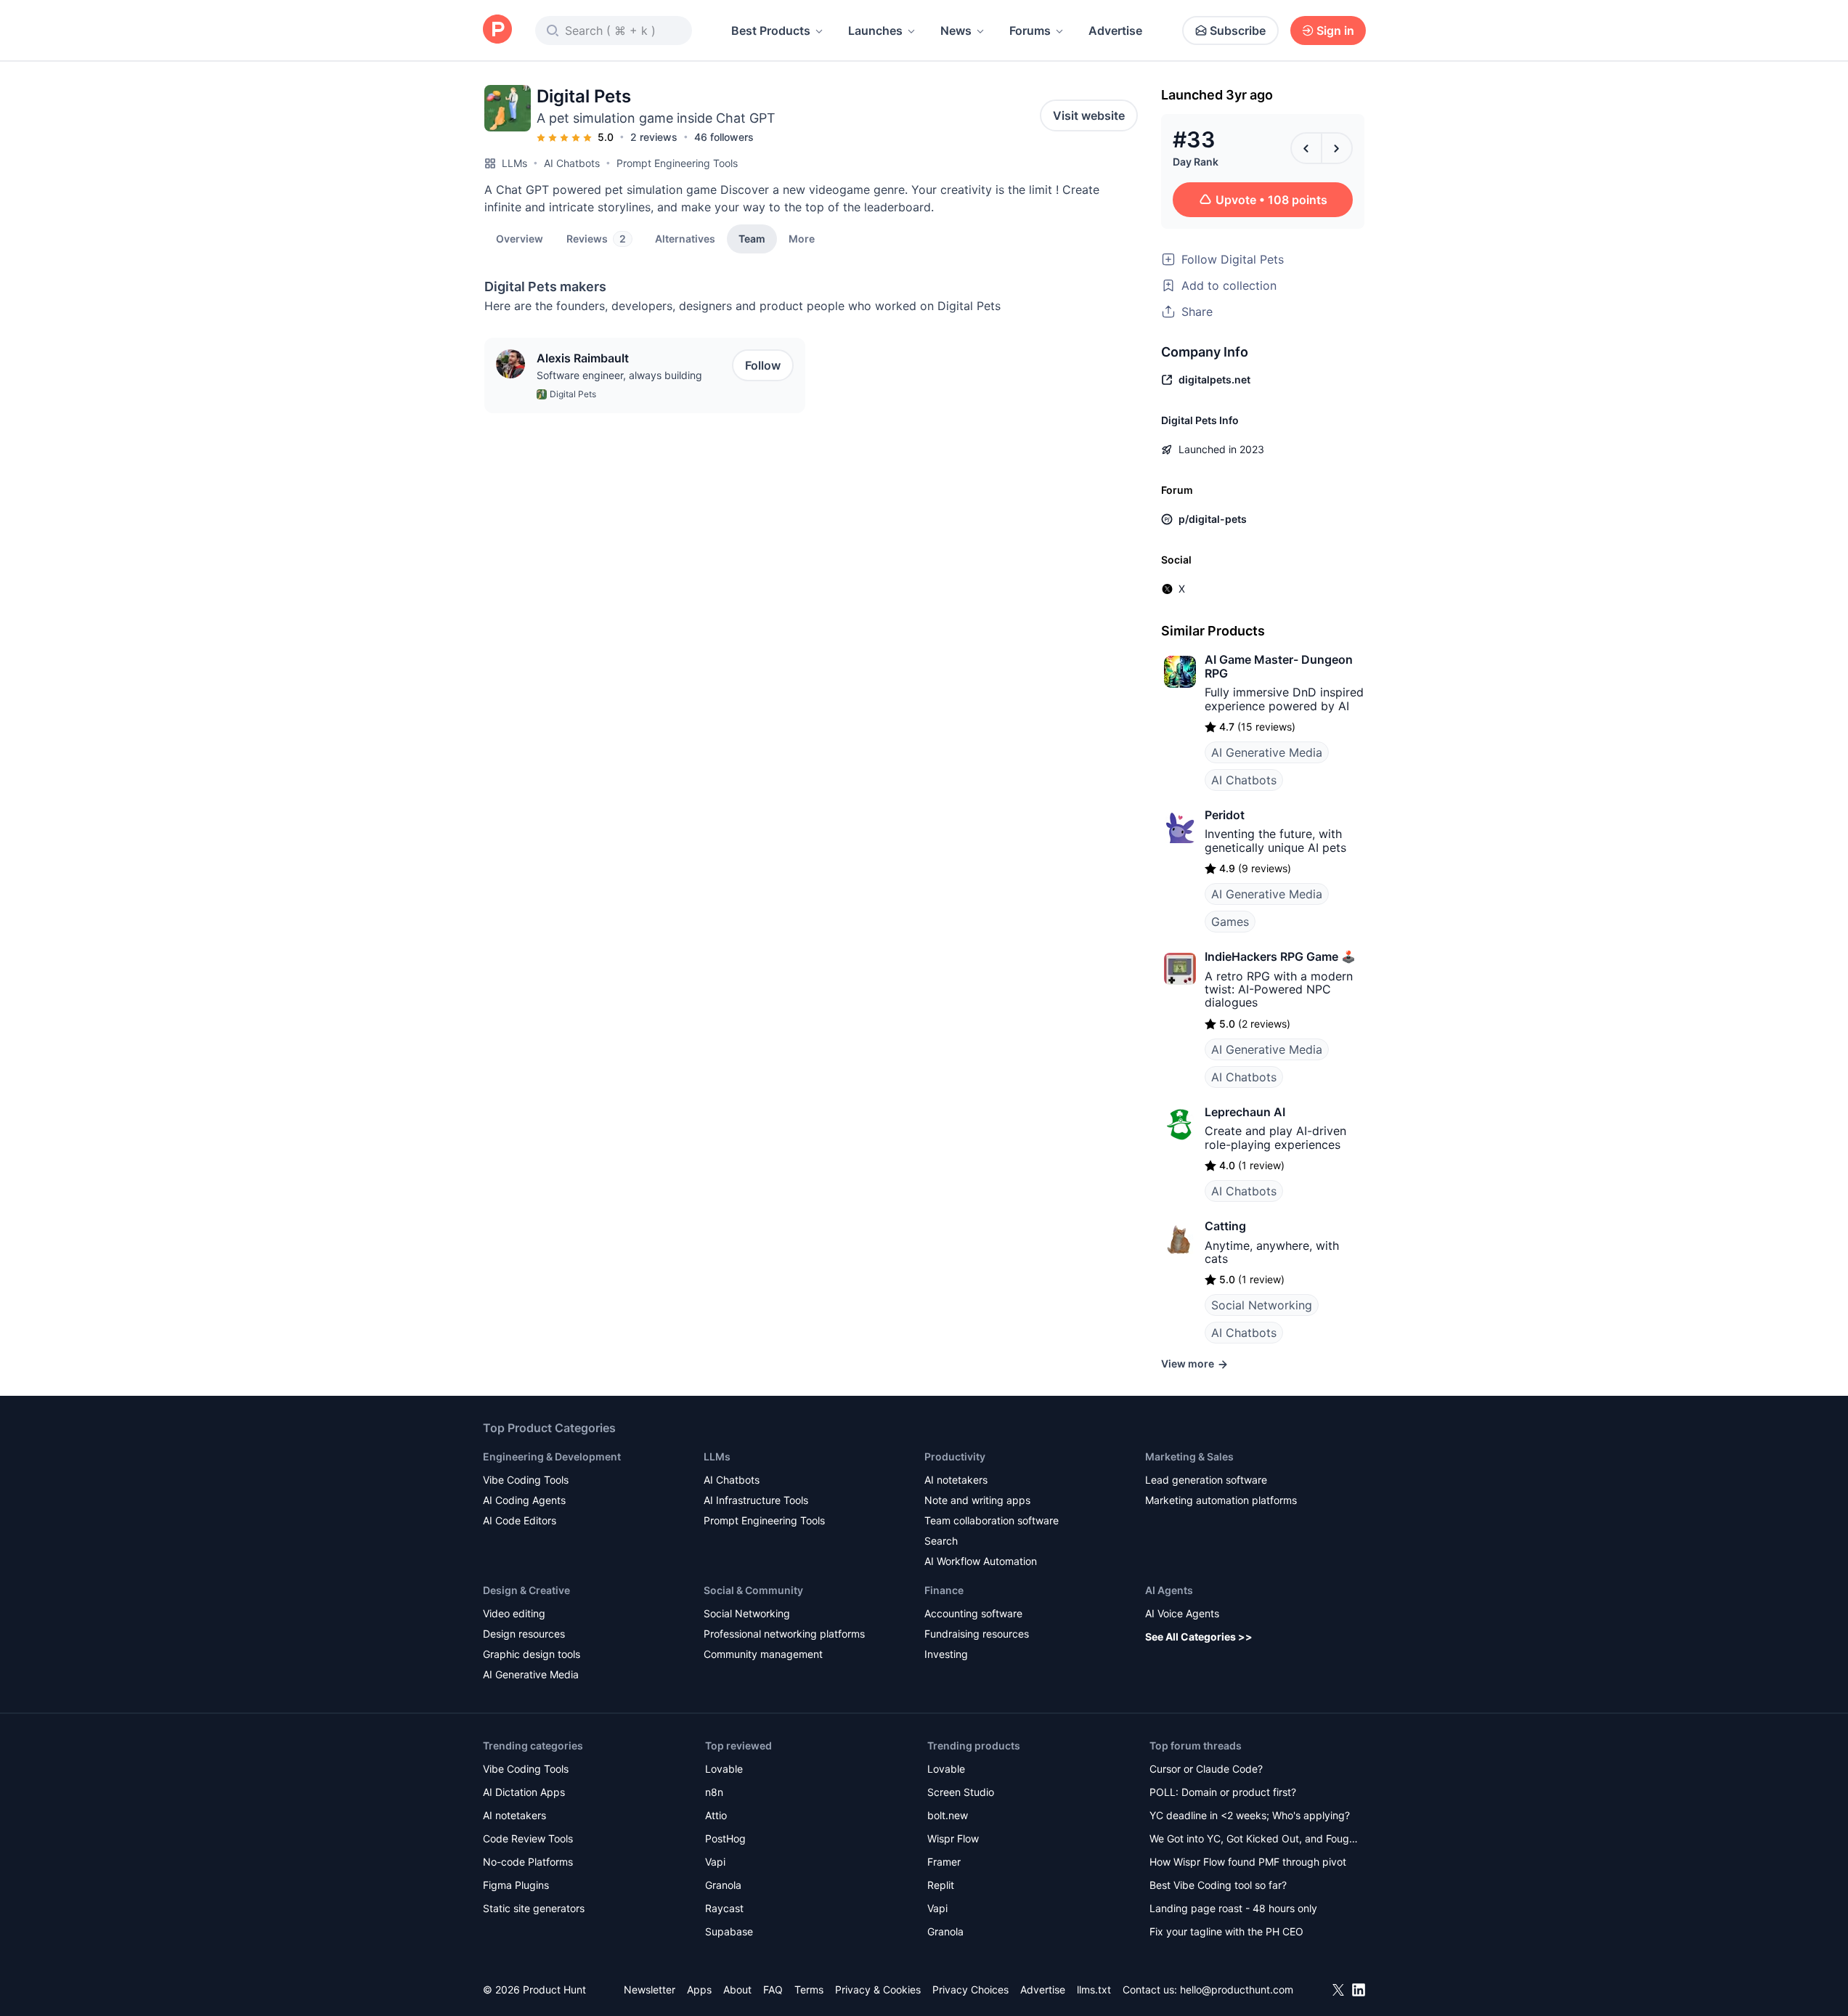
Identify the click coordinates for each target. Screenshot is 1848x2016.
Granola (723, 1885)
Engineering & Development (552, 1456)
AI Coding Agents (524, 1500)
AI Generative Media (1267, 752)
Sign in (1335, 31)
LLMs (514, 163)
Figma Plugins (516, 1885)
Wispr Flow (953, 1838)
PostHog (725, 1838)
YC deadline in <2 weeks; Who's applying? (1250, 1815)
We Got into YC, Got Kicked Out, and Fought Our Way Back (1254, 1840)
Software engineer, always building (619, 375)
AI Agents (1169, 1590)
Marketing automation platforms (1221, 1500)
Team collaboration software (992, 1520)
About (737, 1989)
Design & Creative (526, 1590)
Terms (809, 1989)
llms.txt (1094, 1989)
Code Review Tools (528, 1838)
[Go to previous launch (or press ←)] (1306, 148)
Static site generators (534, 1908)
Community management (763, 1654)
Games (1230, 922)
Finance (944, 1590)
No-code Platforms (528, 1862)
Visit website (1089, 115)
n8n (714, 1792)
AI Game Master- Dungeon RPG (1279, 666)
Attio (716, 1815)
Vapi (715, 1862)
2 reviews (654, 137)
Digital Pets (573, 394)
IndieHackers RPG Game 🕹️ (1280, 956)
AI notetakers (956, 1480)
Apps (699, 1989)
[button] (802, 238)
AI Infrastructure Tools (756, 1500)
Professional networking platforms (784, 1634)
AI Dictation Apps (524, 1792)
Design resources (524, 1634)
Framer (944, 1862)
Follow (763, 365)
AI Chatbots (572, 163)
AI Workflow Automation (981, 1561)
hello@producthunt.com (1237, 1989)
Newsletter (650, 1989)
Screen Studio (961, 1792)
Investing (946, 1654)
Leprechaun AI (1245, 1112)
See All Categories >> (1199, 1637)
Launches (875, 31)
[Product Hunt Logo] (497, 30)
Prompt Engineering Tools (677, 163)
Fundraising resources (977, 1634)
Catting (1225, 1226)
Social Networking (1262, 1305)
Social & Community (753, 1590)
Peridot (1225, 815)
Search (941, 1541)
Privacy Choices (970, 1989)
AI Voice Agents (1182, 1613)
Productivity (955, 1456)
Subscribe (1238, 31)
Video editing (514, 1613)
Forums (1030, 31)
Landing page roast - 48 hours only (1233, 1908)
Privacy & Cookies (878, 1989)
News (956, 31)
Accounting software (973, 1613)
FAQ (773, 1989)
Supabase (729, 1931)
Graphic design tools (532, 1654)
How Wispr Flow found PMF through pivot (1248, 1862)
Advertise (1115, 31)
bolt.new (948, 1815)
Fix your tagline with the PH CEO (1226, 1931)
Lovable (724, 1769)
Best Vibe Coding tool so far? (1218, 1885)
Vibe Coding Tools (526, 1480)
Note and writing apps (977, 1500)
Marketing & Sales (1189, 1456)
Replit (941, 1885)
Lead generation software (1206, 1480)
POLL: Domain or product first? (1223, 1792)
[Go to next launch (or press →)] (1337, 148)
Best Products (771, 31)
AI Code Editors (520, 1520)
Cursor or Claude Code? (1206, 1769)
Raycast (724, 1908)
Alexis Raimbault (583, 358)
